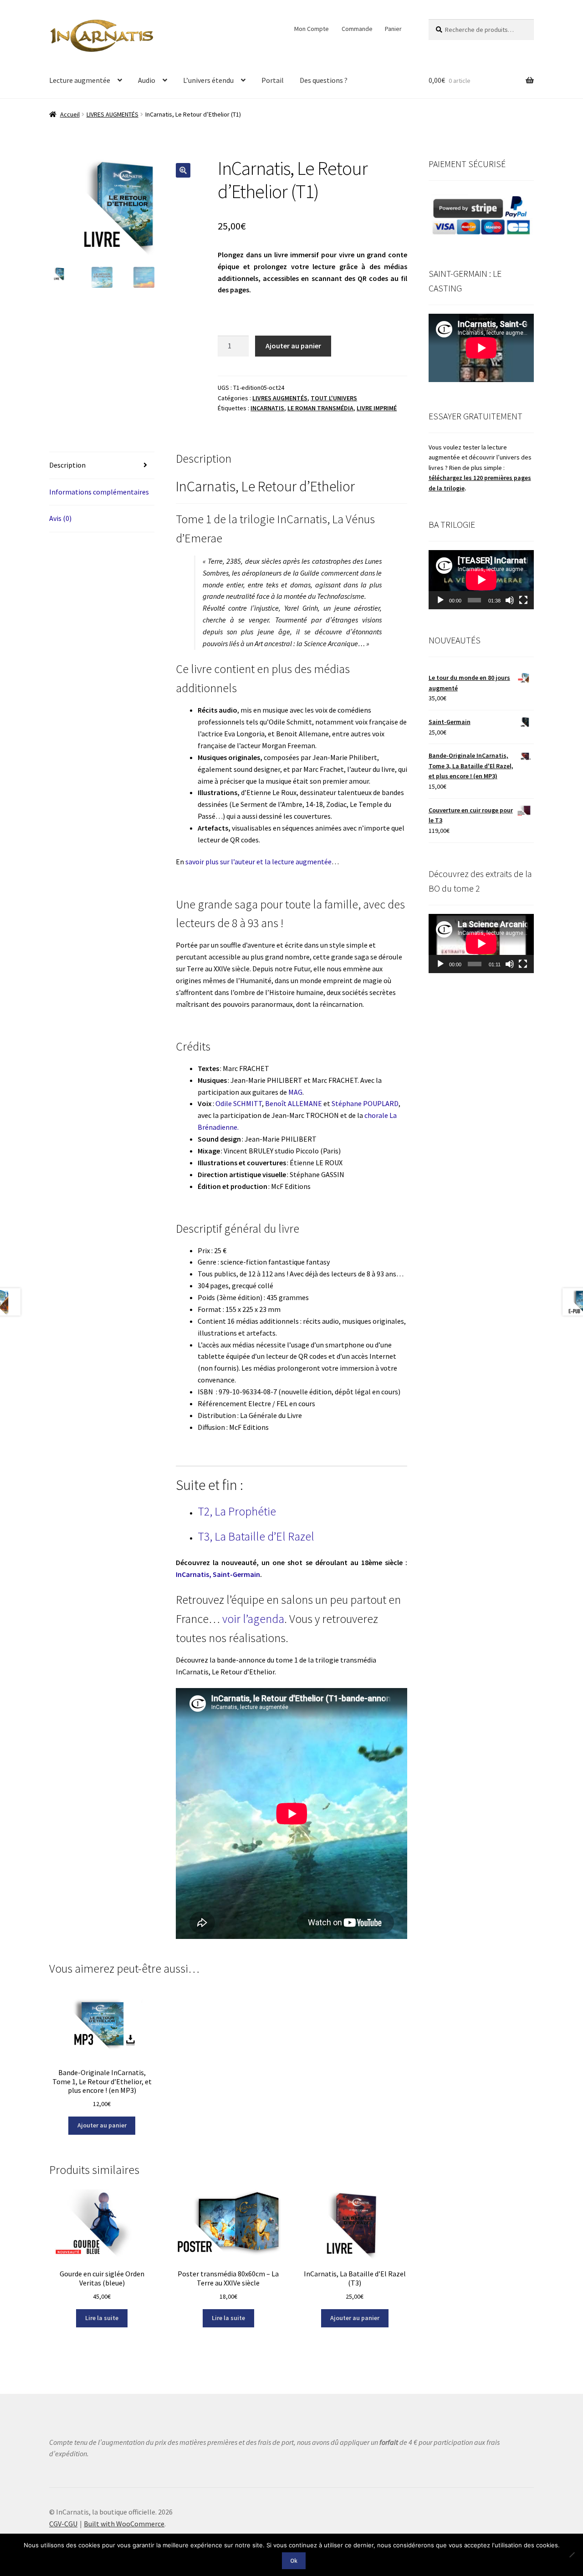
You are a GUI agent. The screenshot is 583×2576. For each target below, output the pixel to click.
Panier (393, 29)
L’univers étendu (208, 80)
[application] (481, 580)
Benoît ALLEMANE (294, 1103)
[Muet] (510, 600)
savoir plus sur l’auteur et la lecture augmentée (258, 862)
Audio (147, 80)
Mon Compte (312, 29)
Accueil (70, 114)
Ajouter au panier (293, 346)
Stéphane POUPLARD (365, 1103)
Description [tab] (67, 465)
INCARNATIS (267, 408)
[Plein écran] (523, 600)
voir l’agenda (253, 1619)
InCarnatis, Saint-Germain (218, 1574)
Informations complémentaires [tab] (99, 492)
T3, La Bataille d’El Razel (256, 1536)
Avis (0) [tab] (60, 518)
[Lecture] (440, 600)
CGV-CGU (63, 2524)
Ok (294, 2561)
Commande (357, 29)
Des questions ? (324, 80)
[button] (183, 170)
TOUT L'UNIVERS (334, 398)
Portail (273, 80)
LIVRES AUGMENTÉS (113, 114)
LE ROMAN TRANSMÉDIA (320, 408)
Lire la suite (102, 2318)
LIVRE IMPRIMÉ (377, 408)
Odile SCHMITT (239, 1103)
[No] (572, 2555)
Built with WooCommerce (124, 2524)
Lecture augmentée (80, 80)
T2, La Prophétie (237, 1511)
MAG (295, 1092)
